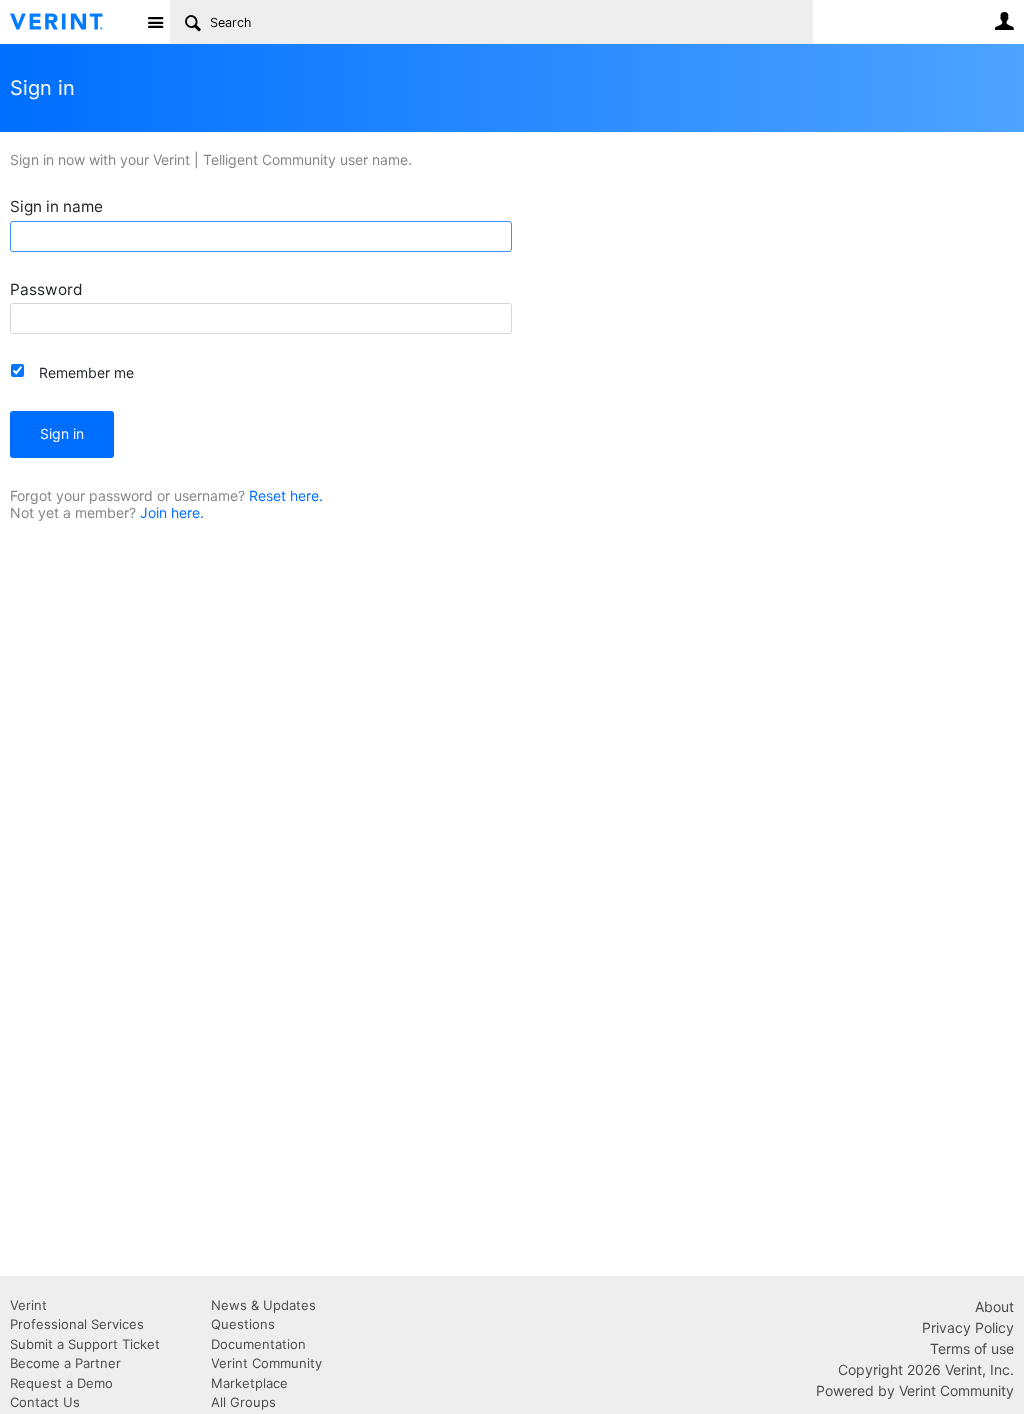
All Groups (243, 1402)
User (1004, 21)
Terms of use (972, 1348)
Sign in (62, 433)
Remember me (86, 372)
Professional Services (77, 1324)
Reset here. (286, 495)
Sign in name (56, 206)
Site (155, 22)
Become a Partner (65, 1363)
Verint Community (266, 1363)
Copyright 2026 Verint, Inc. (926, 1369)
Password (46, 289)
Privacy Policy (968, 1327)
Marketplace (249, 1383)
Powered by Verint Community (915, 1390)
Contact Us (45, 1402)
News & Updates (263, 1305)
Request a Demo (61, 1383)
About (994, 1306)
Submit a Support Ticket (85, 1344)
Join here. (172, 512)
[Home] (72, 22)
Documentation (258, 1344)
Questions (243, 1324)
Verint (28, 1305)
